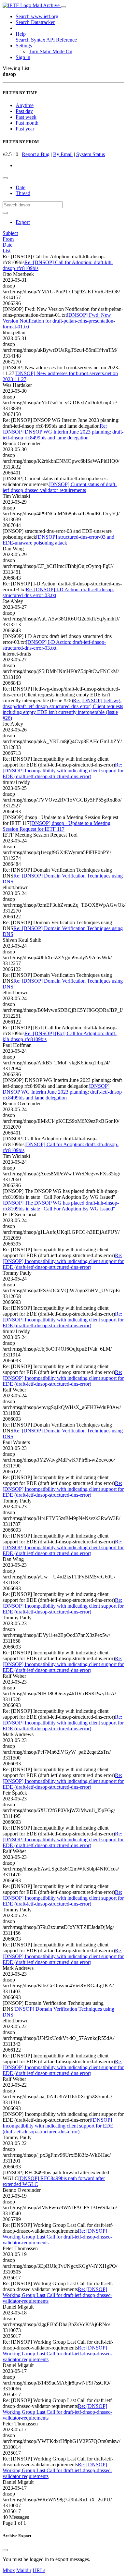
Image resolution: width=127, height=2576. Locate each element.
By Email (63, 154)
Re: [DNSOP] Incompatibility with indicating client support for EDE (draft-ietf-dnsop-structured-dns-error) (63, 771)
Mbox (9, 2570)
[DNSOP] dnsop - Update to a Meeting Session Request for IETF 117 (56, 826)
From (8, 239)
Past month (27, 123)
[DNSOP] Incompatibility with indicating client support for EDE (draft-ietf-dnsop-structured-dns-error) (58, 2126)
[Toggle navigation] (63, 7)
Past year (25, 129)
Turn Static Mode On (50, 51)
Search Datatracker (35, 22)
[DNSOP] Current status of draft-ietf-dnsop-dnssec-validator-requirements (60, 487)
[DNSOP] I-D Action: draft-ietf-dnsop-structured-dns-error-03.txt (54, 645)
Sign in (23, 57)
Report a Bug (36, 154)
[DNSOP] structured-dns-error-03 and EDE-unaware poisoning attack (58, 540)
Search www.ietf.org (37, 16)
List (7, 251)
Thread (23, 193)
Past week (26, 117)
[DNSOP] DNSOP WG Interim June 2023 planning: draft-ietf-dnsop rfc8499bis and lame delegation (62, 1092)
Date (21, 187)
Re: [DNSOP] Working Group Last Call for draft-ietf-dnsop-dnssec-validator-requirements (57, 2237)
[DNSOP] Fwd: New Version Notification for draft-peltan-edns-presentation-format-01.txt (59, 321)
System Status (91, 154)
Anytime (25, 105)
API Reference (62, 40)
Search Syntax (30, 40)
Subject (10, 233)
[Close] (5, 2550)
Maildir (24, 2570)
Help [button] (21, 34)
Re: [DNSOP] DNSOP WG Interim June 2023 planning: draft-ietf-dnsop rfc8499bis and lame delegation (63, 432)
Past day (24, 111)
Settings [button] (24, 46)
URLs (39, 2570)
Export (23, 222)
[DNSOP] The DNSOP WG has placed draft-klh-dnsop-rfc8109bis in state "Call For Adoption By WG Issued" (61, 1206)
